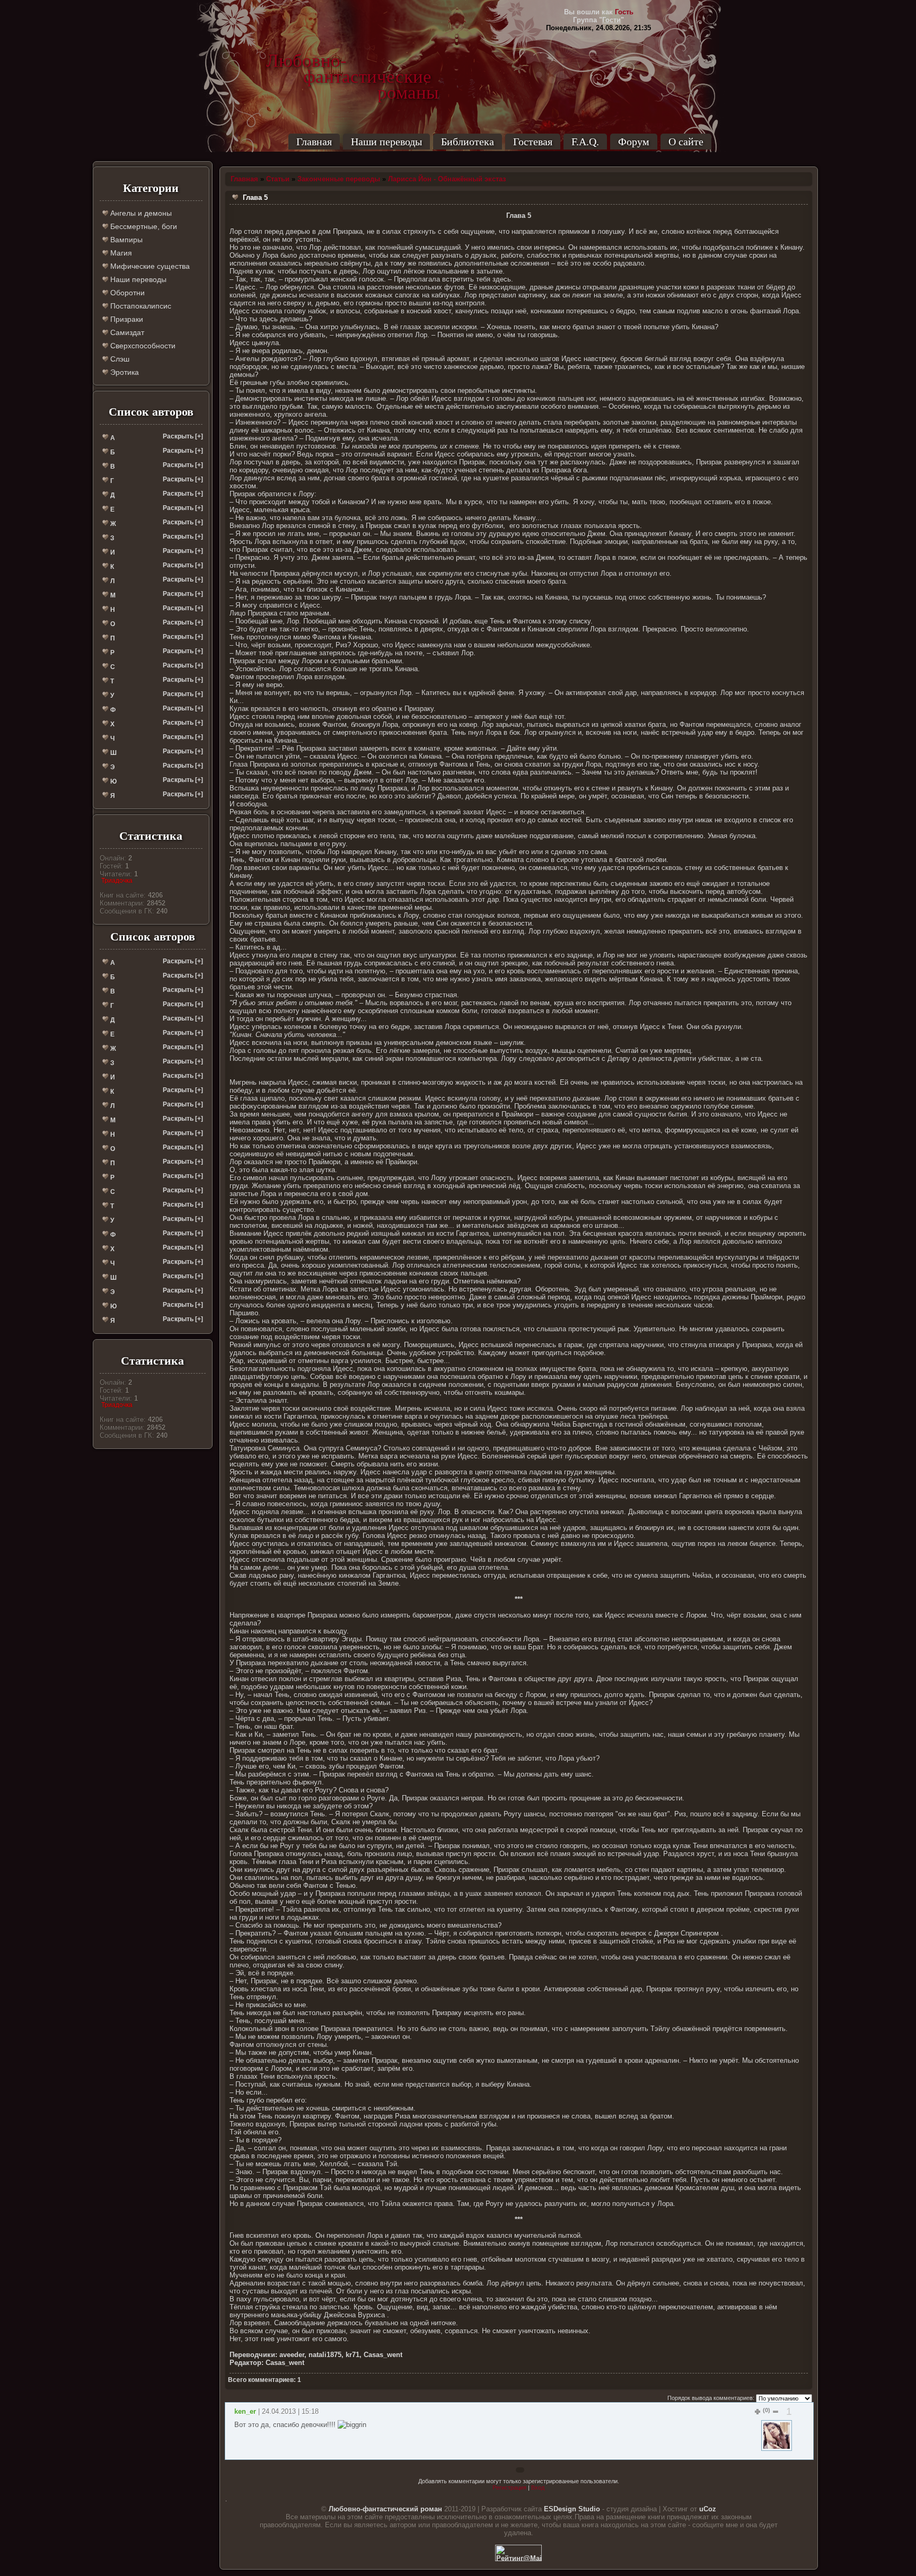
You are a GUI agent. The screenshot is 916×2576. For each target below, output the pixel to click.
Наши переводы (386, 142)
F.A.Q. (585, 142)
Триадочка (117, 881)
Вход (538, 2487)
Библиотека (468, 142)
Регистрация (509, 2487)
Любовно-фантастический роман (385, 2509)
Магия (120, 253)
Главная (314, 142)
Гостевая (533, 142)
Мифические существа (149, 266)
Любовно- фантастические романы (353, 61)
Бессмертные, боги (143, 226)
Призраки (126, 319)
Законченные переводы (339, 179)
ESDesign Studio (572, 2509)
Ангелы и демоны (140, 213)
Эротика (124, 372)
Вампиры (125, 240)
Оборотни (126, 293)
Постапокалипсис (140, 306)
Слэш (119, 359)
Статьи (278, 179)
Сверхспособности (142, 346)
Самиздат (126, 332)
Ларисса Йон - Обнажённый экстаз (447, 179)
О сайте (686, 142)
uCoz (708, 2509)
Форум (634, 142)
